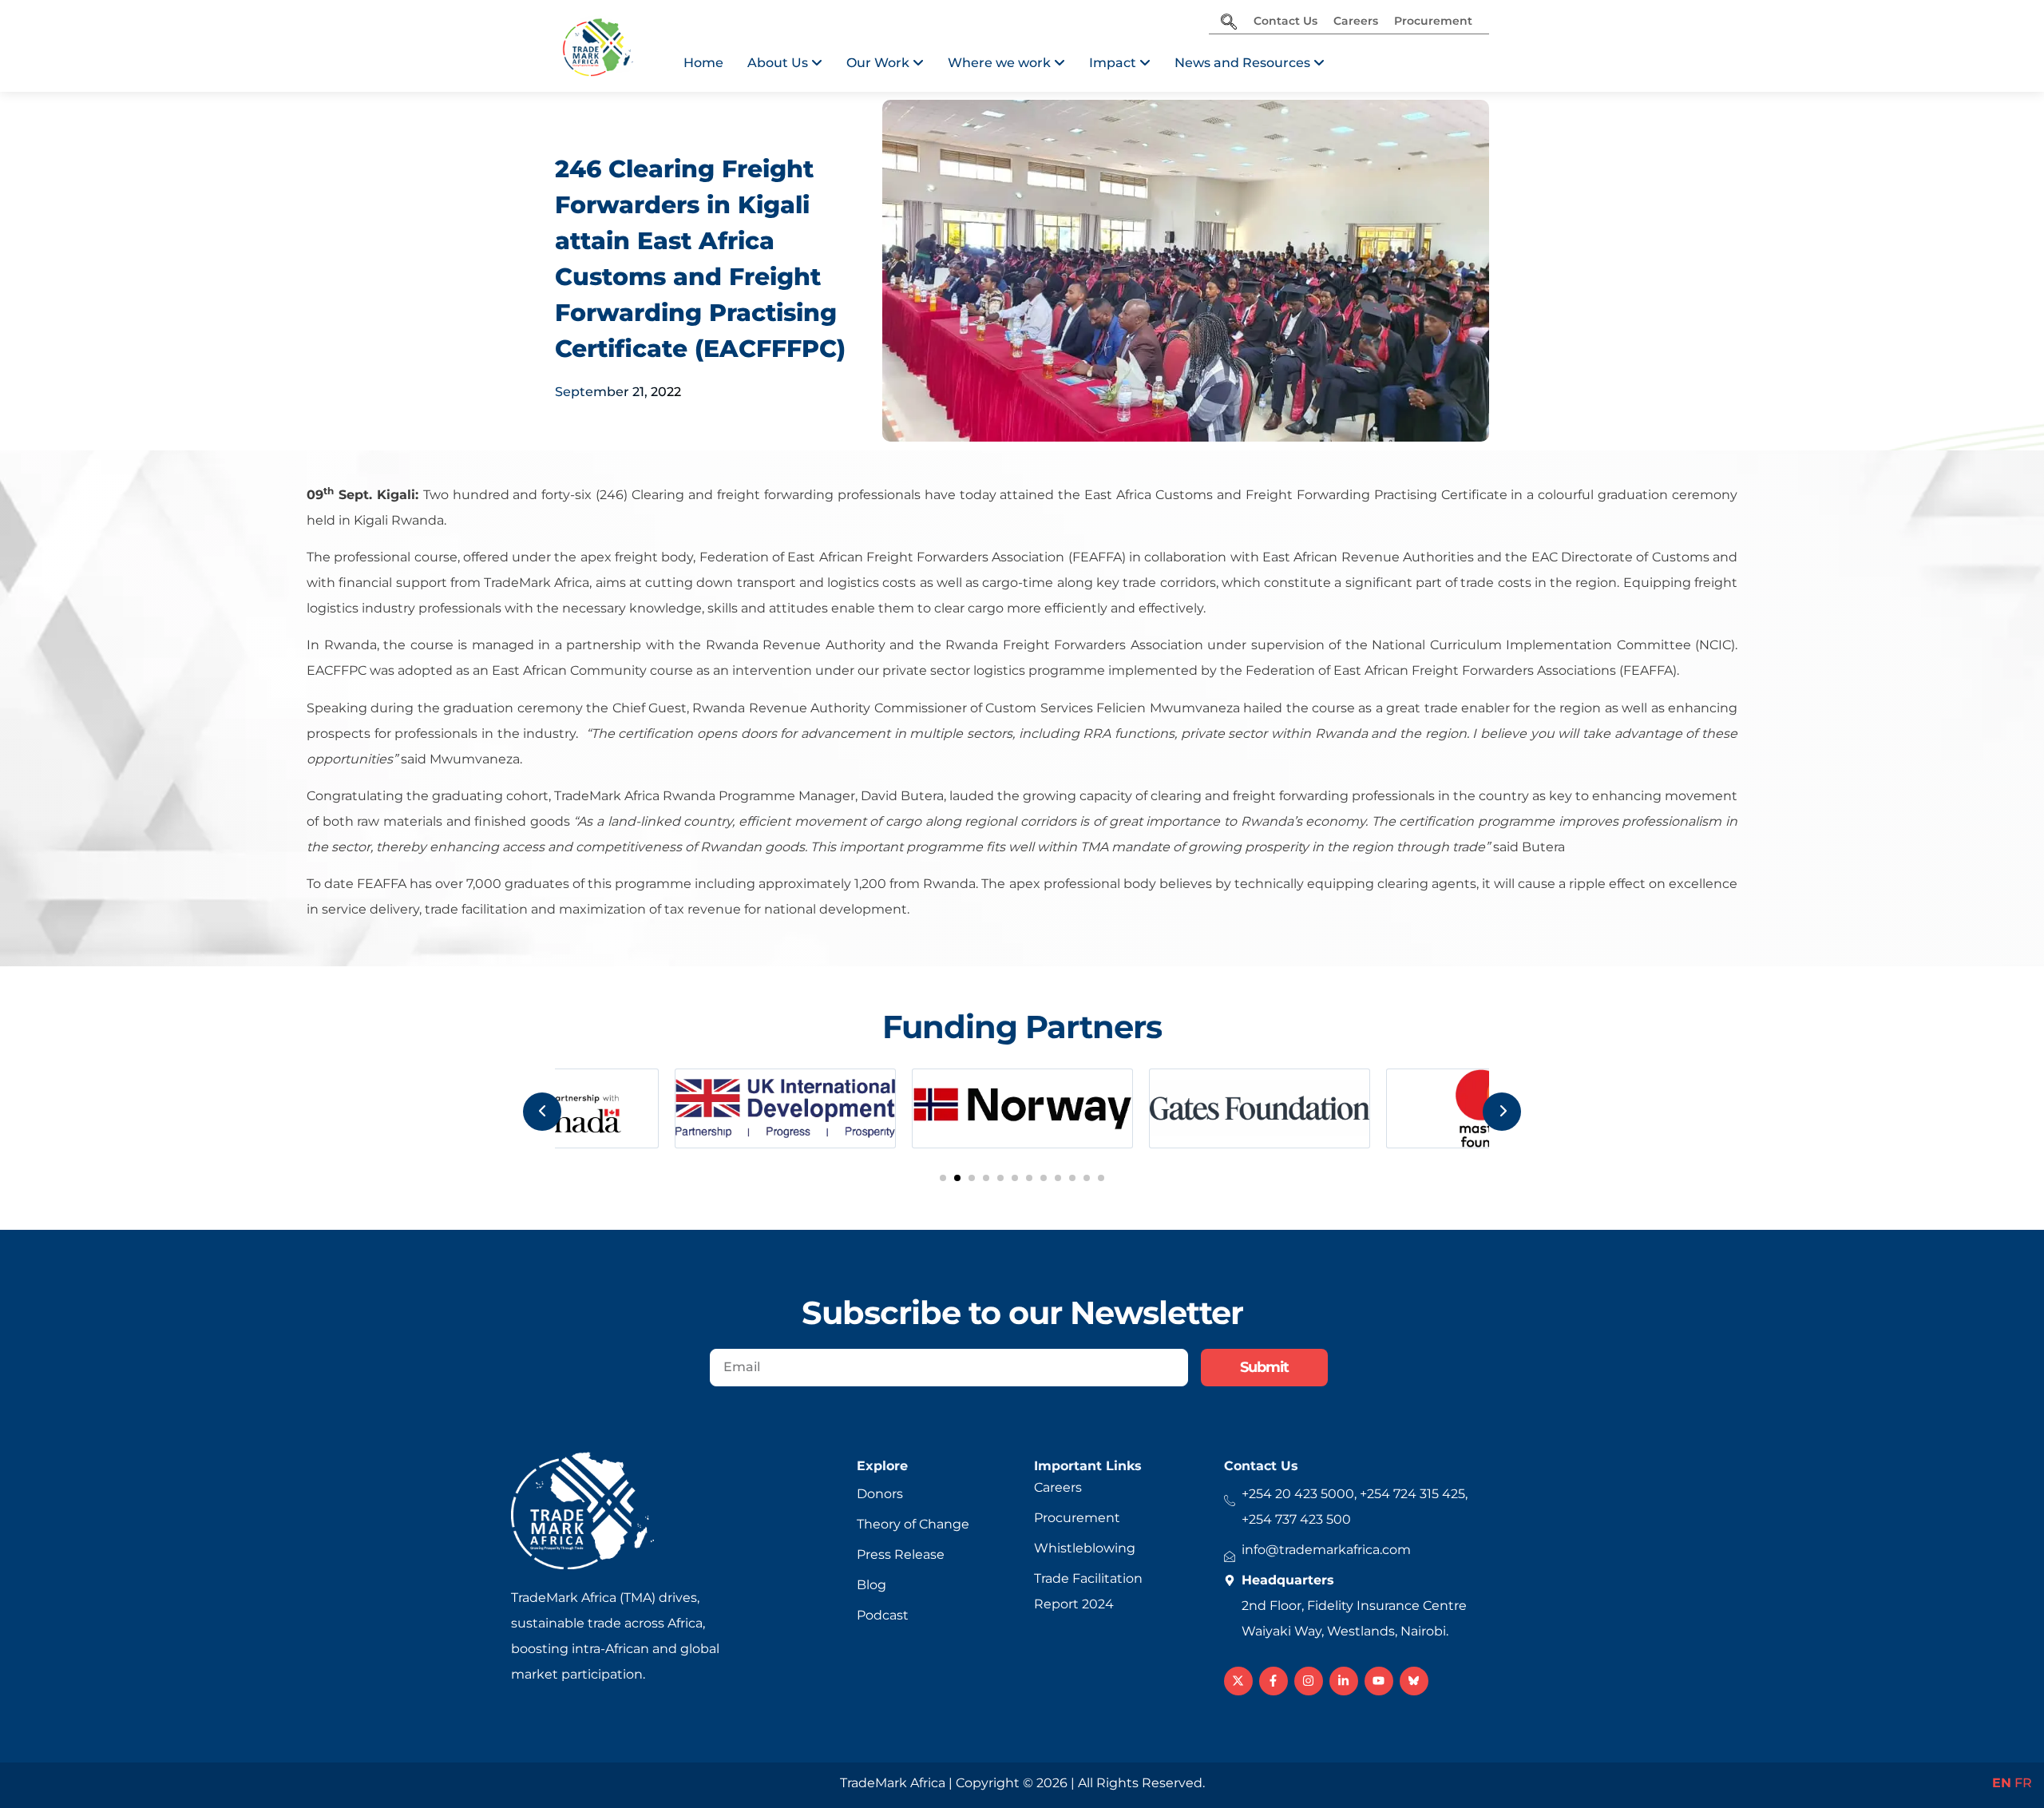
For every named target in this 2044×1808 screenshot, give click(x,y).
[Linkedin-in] (1344, 1681)
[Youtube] (1379, 1681)
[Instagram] (1309, 1681)
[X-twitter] (1238, 1681)
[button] (943, 1178)
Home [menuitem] (703, 63)
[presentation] (542, 1112)
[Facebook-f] (1274, 1681)
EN (2002, 1783)
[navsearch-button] (1229, 23)
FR (2023, 1783)
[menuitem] (785, 63)
